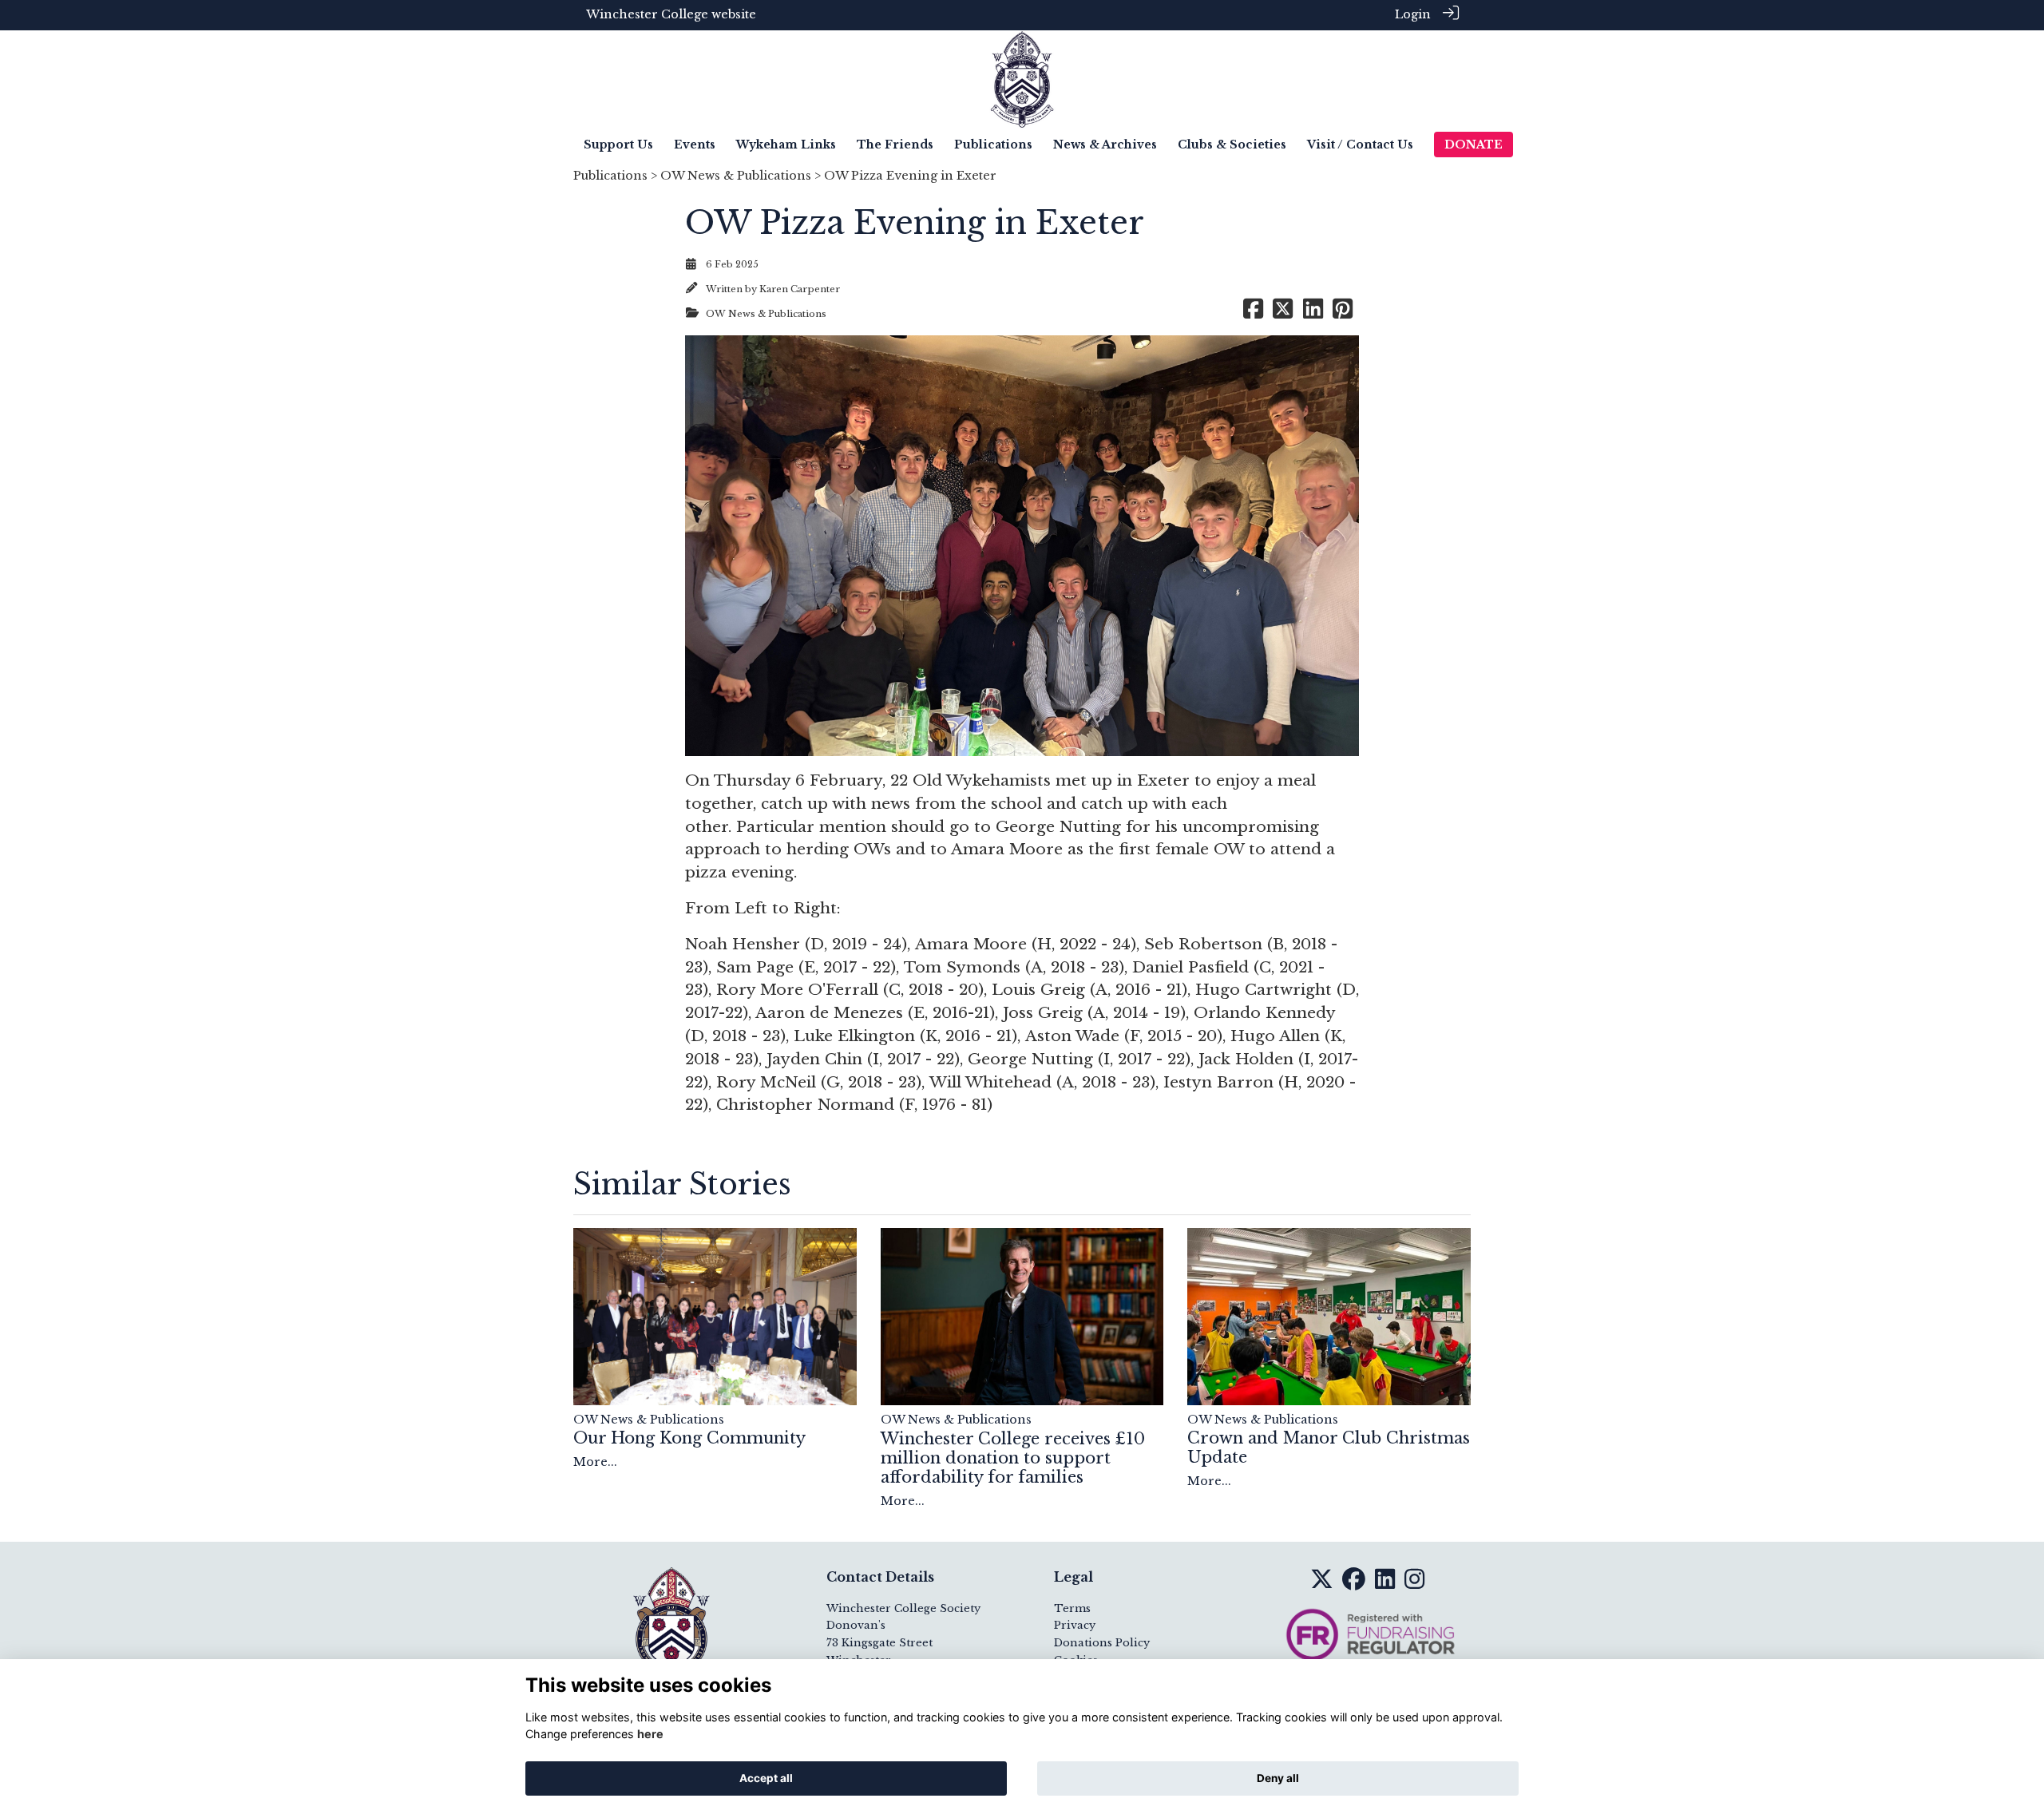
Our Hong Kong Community (689, 1438)
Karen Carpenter (800, 289)
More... (595, 1462)
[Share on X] (1283, 314)
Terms (1072, 1608)
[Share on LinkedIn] (1313, 314)
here (650, 1734)
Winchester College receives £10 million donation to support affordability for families (1013, 1458)
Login (1413, 14)
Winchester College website (671, 14)
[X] (1322, 1583)
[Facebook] (1354, 1583)
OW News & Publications (736, 176)
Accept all (766, 1778)
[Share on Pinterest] (1343, 314)
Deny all (1278, 1778)
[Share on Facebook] (1253, 314)
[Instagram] (1414, 1583)
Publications (610, 176)
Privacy (1075, 1625)
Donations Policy (1102, 1643)
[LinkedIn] (1385, 1583)
